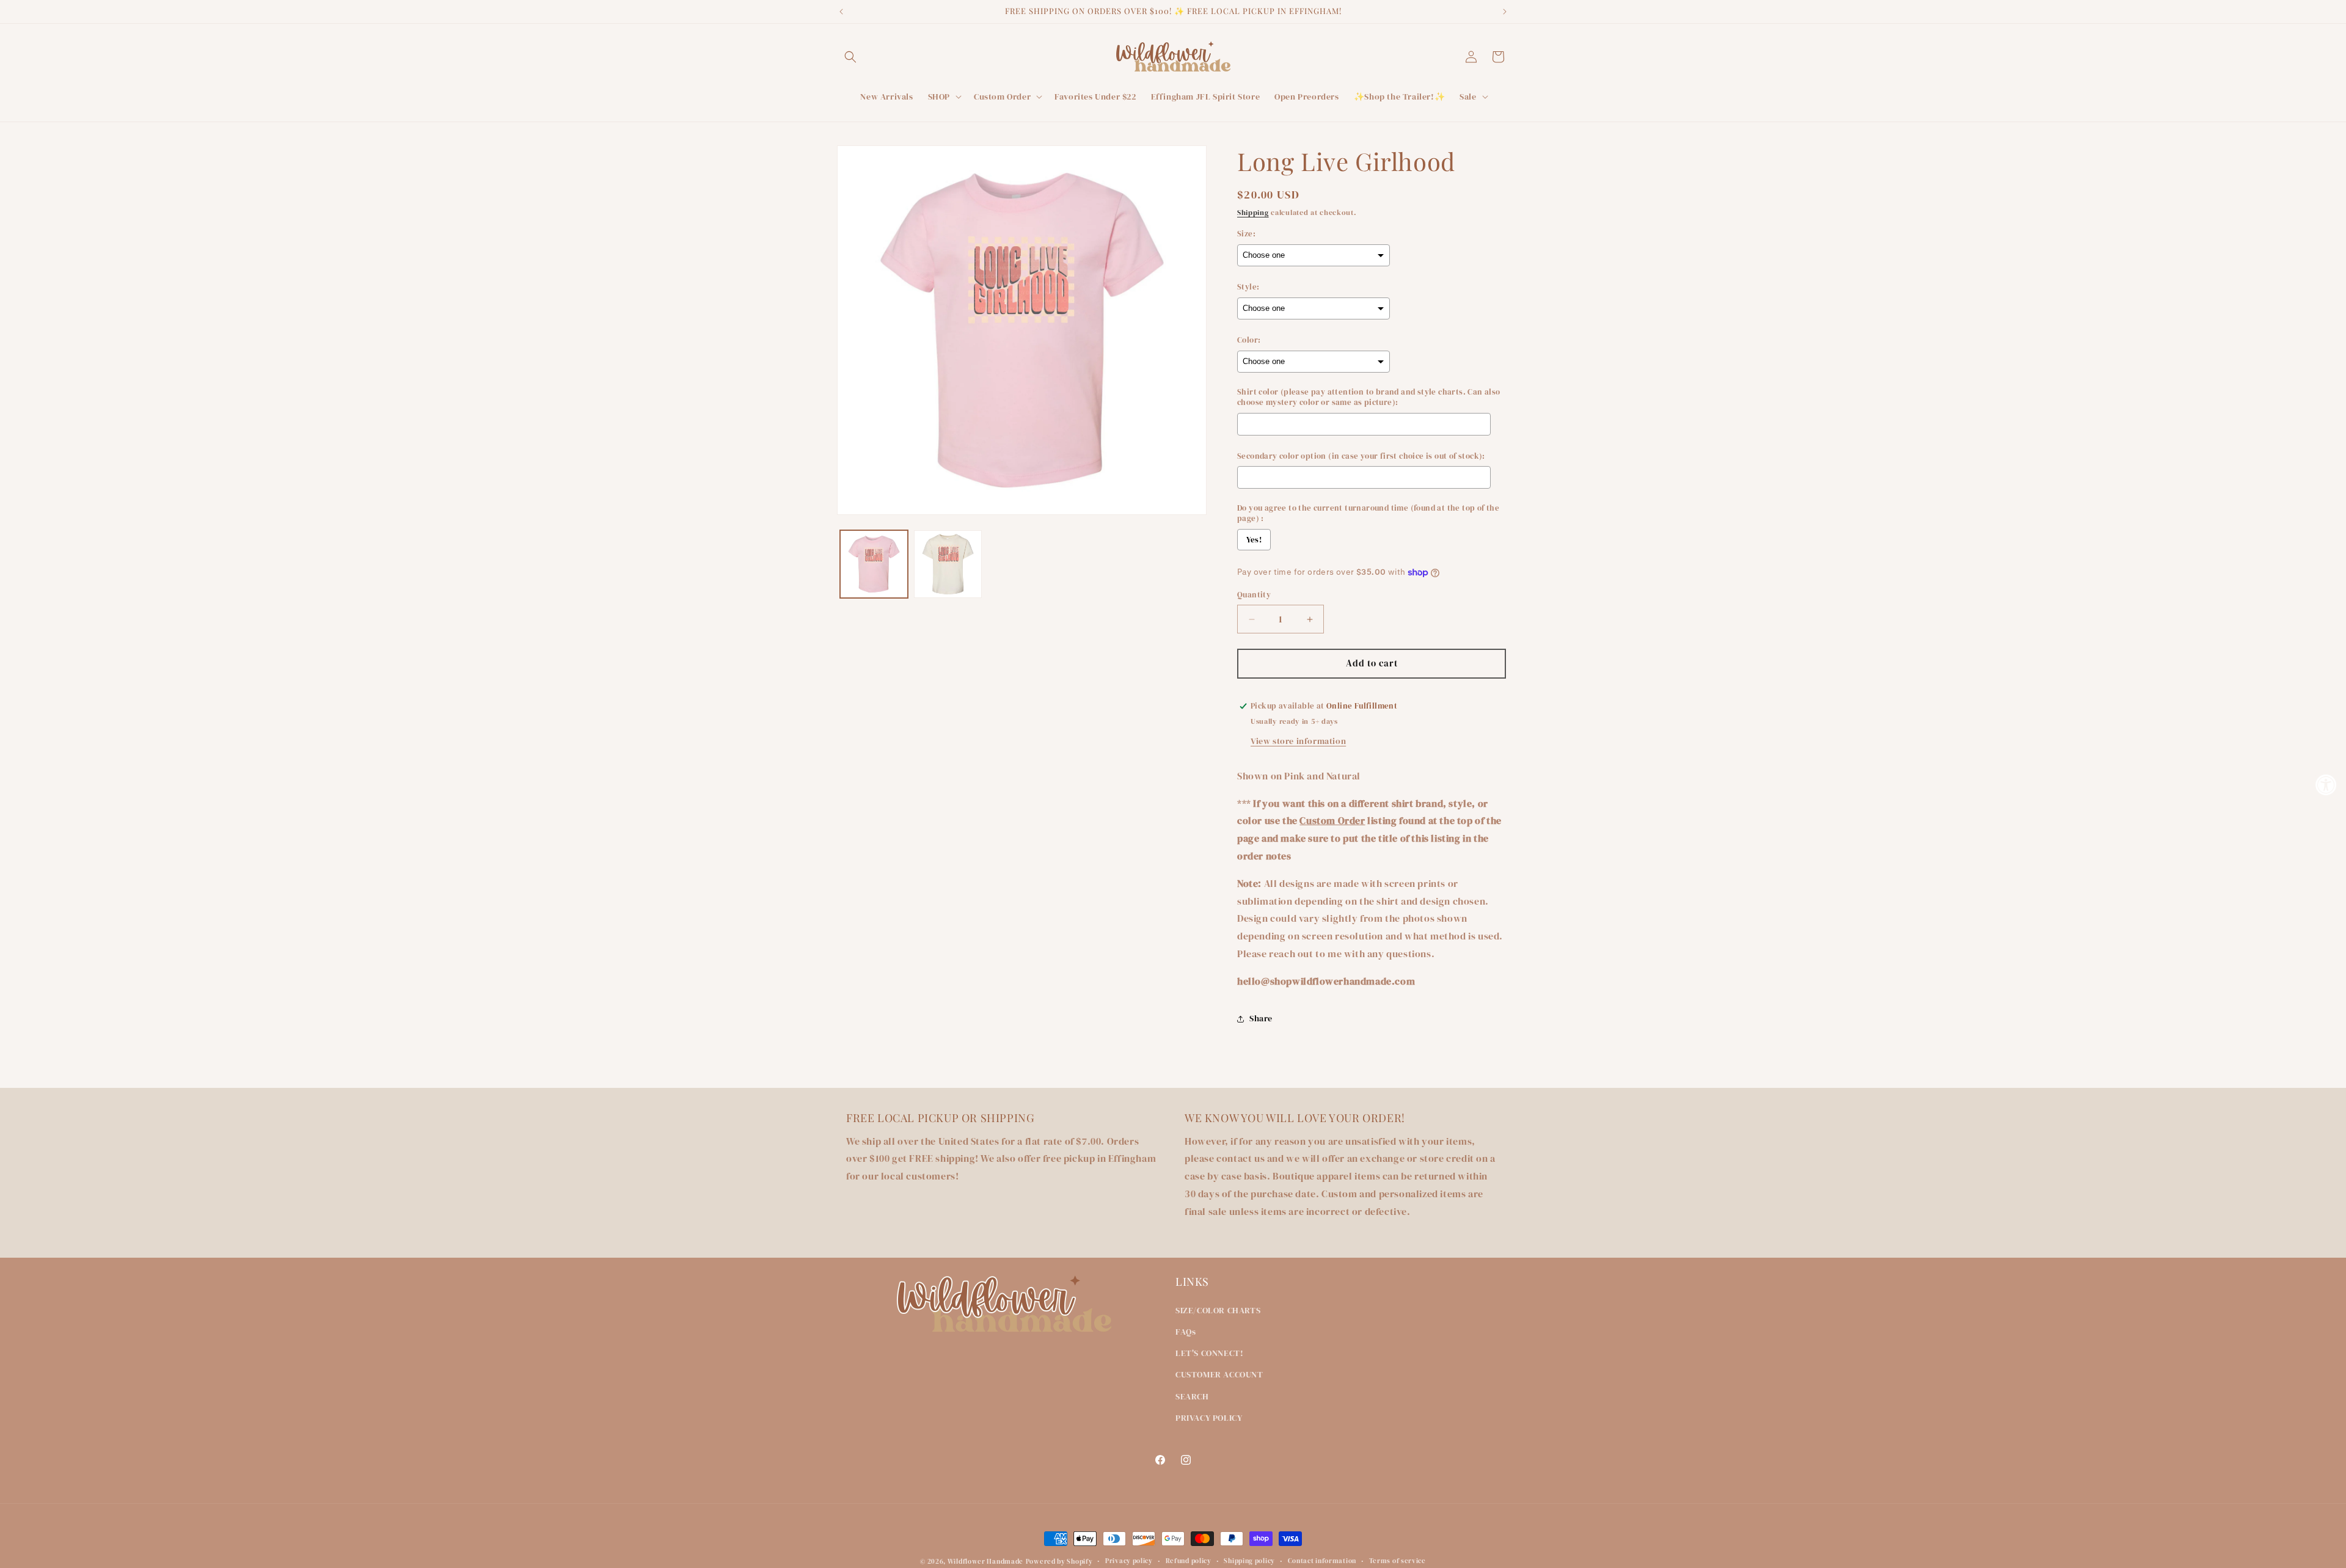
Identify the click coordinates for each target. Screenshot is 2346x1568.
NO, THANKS (1292, 877)
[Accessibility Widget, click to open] (2326, 784)
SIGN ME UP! (1292, 840)
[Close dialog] (1396, 665)
